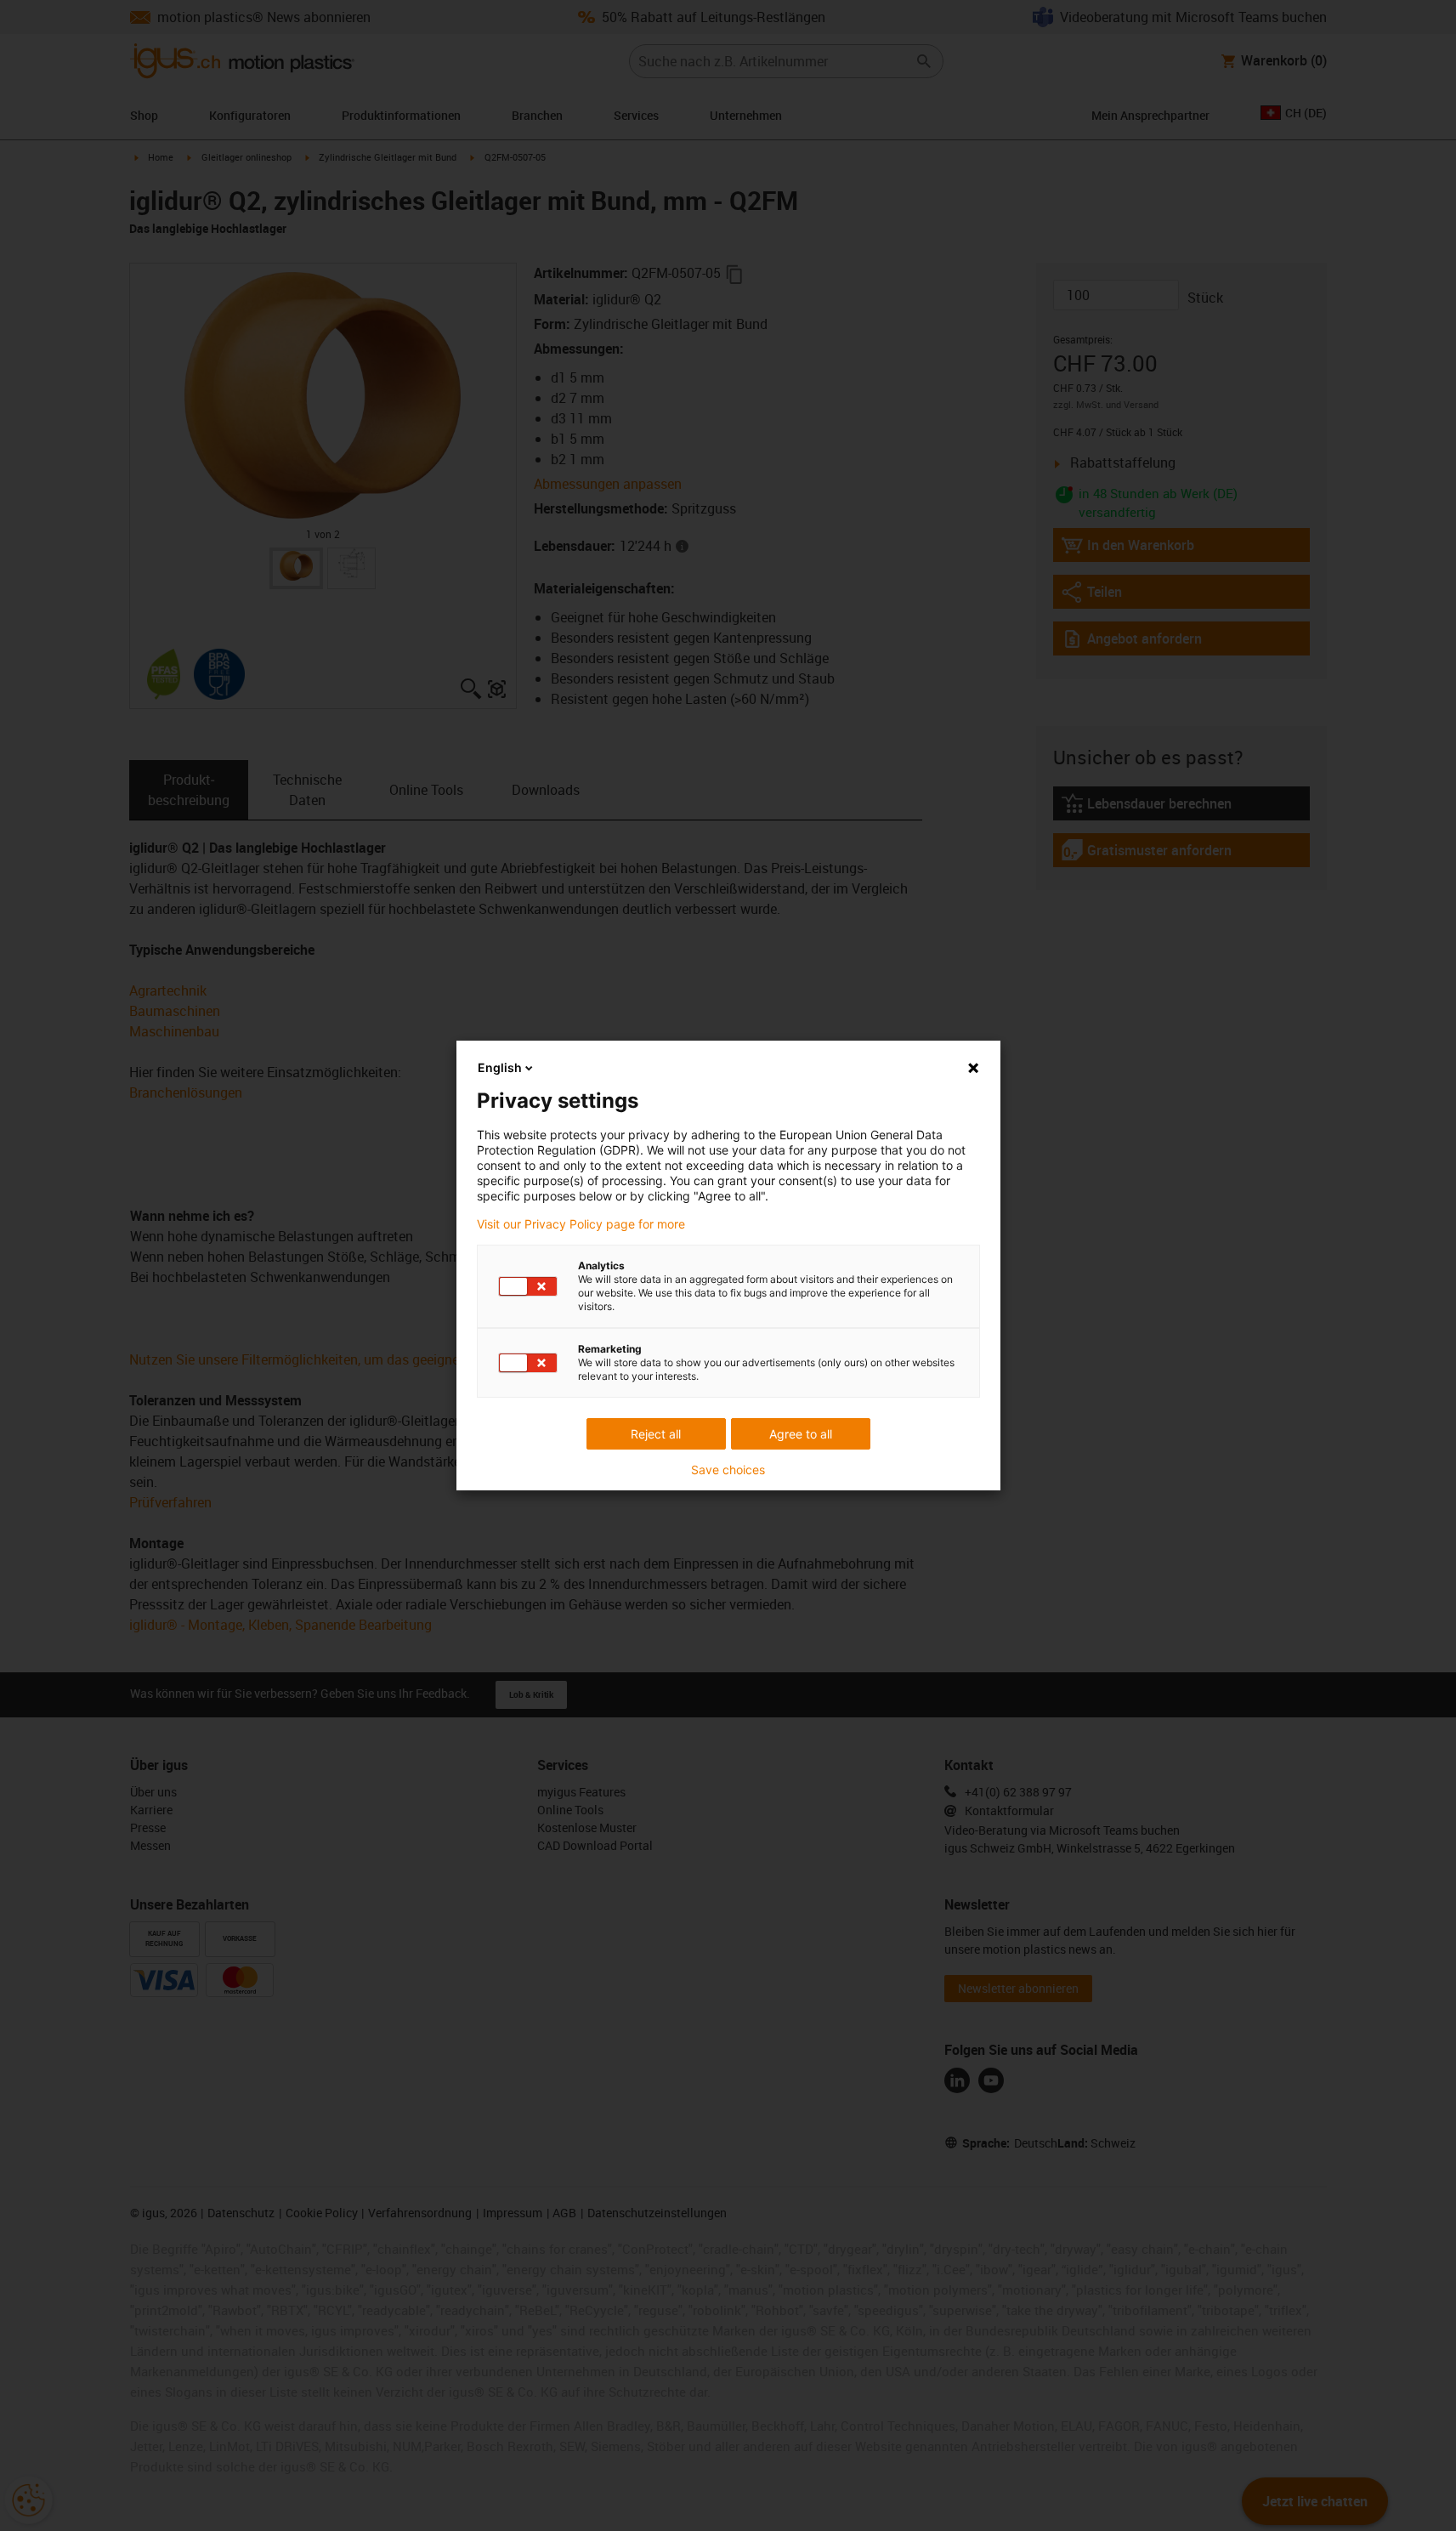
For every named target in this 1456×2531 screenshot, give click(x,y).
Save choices (728, 1470)
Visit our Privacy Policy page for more (581, 1224)
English (500, 1067)
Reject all (656, 1434)
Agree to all (801, 1434)
